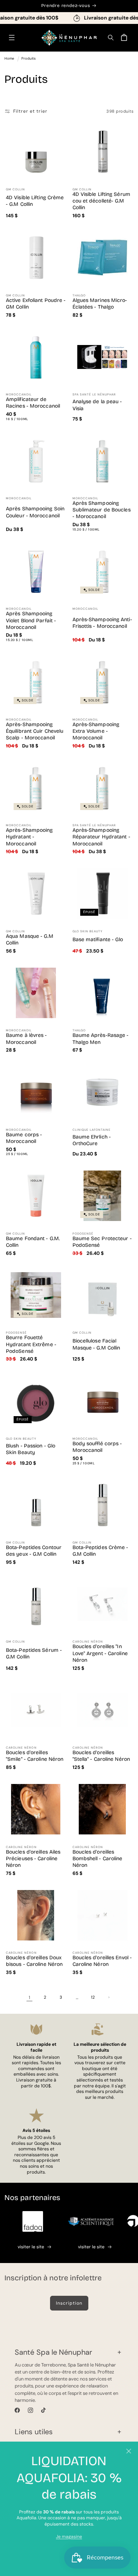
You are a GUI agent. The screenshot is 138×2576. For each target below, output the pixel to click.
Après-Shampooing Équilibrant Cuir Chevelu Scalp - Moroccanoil (35, 731)
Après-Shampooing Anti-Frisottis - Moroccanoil (102, 623)
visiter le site (31, 2247)
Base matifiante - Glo (98, 939)
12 (93, 1997)
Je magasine (69, 2537)
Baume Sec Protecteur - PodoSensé (102, 1242)
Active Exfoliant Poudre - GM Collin (36, 304)
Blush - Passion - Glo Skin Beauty (31, 1449)
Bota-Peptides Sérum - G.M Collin (34, 1653)
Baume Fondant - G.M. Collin (33, 1242)
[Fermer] (129, 2451)
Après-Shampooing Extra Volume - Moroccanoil (96, 731)
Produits (29, 58)
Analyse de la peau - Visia (97, 405)
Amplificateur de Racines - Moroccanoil (33, 403)
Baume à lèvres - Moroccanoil (26, 1039)
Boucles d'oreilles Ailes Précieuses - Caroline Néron (33, 1859)
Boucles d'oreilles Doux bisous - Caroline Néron (34, 1961)
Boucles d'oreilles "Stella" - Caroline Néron (101, 1756)
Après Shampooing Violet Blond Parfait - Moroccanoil (31, 620)
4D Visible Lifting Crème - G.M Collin (35, 201)
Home (9, 58)
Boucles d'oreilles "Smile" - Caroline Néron (35, 1756)
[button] (12, 38)
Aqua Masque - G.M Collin (30, 939)
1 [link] (29, 1998)
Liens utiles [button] (34, 2432)
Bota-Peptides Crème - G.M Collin (100, 1551)
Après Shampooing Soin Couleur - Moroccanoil (35, 512)
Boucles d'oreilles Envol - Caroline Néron (102, 1961)
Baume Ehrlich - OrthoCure (92, 1140)
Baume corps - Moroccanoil (24, 1138)
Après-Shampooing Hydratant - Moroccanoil (29, 837)
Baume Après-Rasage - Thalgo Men (101, 1039)
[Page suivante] (109, 1997)
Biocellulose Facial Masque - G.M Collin (96, 1344)
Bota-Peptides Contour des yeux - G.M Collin (34, 1551)
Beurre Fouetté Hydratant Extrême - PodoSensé (31, 1344)
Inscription (69, 2303)
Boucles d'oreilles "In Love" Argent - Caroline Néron (100, 1653)
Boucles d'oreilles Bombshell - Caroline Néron (98, 1859)
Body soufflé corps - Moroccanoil (97, 1447)
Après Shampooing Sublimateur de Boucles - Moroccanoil (102, 510)
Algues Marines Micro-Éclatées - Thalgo (100, 304)
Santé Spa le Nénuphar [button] (53, 2352)
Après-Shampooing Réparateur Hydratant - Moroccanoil (101, 837)
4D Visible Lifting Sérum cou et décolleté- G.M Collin (101, 201)
